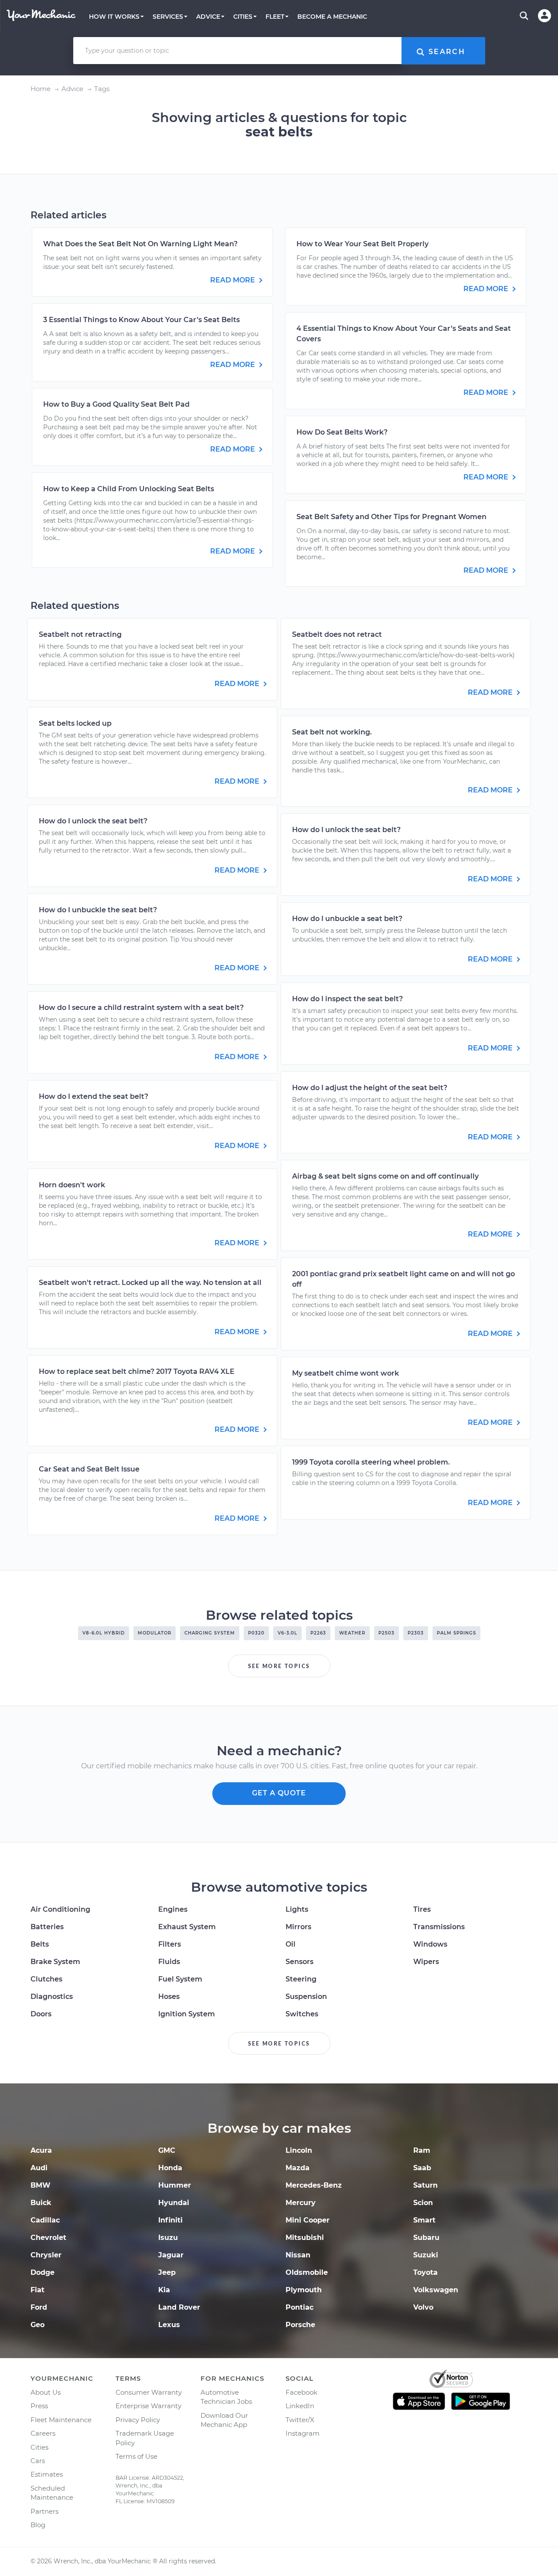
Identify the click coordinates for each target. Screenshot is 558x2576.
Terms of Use (136, 2456)
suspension (306, 1997)
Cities (39, 2447)
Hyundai (174, 2203)
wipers (426, 1962)
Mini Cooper (308, 2220)
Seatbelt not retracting (80, 634)
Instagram (303, 2433)
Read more (233, 280)
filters (170, 1944)
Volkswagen (436, 2290)
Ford (39, 2307)
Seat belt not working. (332, 732)
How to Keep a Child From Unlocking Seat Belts (129, 489)
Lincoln (299, 2150)
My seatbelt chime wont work (345, 1373)
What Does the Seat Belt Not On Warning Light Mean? (140, 244)
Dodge (43, 2272)
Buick (41, 2203)
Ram (422, 2150)
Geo (37, 2325)
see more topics (279, 1666)
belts (40, 1944)
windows (430, 1944)
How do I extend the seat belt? (94, 1096)
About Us (46, 2392)
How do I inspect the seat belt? (347, 999)
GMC (167, 2150)
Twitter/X (300, 2420)
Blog (38, 2525)
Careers (43, 2433)
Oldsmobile (307, 2272)
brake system (55, 1962)
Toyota (425, 2272)
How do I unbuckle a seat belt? (347, 919)
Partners (44, 2511)
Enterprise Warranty (148, 2406)
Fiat (37, 2290)
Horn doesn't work (72, 1185)
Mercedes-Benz (314, 2185)
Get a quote (279, 1793)
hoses (169, 1997)
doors (41, 2014)
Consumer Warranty (149, 2392)
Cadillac (45, 2220)
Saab (422, 2168)
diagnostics (52, 1997)
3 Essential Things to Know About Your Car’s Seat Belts (141, 320)
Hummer (175, 2185)
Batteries (47, 1927)
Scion (423, 2203)
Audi (39, 2168)
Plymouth (304, 2290)
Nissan (298, 2255)
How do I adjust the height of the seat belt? (370, 1088)
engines (173, 1909)
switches (302, 2014)
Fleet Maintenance (61, 2420)
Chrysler (46, 2255)
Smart (424, 2220)
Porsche (300, 2325)
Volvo (423, 2307)
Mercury (301, 2203)
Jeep (167, 2272)
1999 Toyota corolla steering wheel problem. (371, 1462)
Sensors (299, 1962)
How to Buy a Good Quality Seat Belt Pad (116, 404)
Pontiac (299, 2307)
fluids (169, 1962)
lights (297, 1909)
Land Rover (179, 2307)
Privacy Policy (138, 2420)
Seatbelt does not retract (337, 634)
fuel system (180, 1979)
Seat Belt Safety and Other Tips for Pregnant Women (391, 517)
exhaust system (187, 1927)
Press (39, 2406)
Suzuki (426, 2255)
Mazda (298, 2168)
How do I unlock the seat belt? (93, 821)
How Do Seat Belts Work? (342, 432)
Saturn (425, 2185)
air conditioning (60, 1909)
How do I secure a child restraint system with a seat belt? (141, 1008)
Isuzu (168, 2238)
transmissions (439, 1927)
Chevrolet (48, 2238)
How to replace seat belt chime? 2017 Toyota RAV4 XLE (137, 1371)
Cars (38, 2461)
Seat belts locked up (75, 723)
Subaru (426, 2238)
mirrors (298, 1927)
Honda (170, 2168)
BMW (41, 2185)
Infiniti (170, 2220)
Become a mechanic (332, 17)
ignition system (187, 2014)
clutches (46, 1979)
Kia (164, 2290)
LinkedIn (300, 2406)
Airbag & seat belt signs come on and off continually (385, 1176)
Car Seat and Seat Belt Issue (89, 1469)
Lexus (169, 2325)
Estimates (47, 2474)
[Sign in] (544, 16)
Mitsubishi (305, 2238)
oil (291, 1944)
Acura (41, 2150)
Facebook (301, 2392)
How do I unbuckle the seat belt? (98, 910)
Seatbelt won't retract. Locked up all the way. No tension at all (150, 1283)
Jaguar (171, 2255)
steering (301, 1979)
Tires (422, 1909)
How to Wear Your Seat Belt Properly (362, 244)
